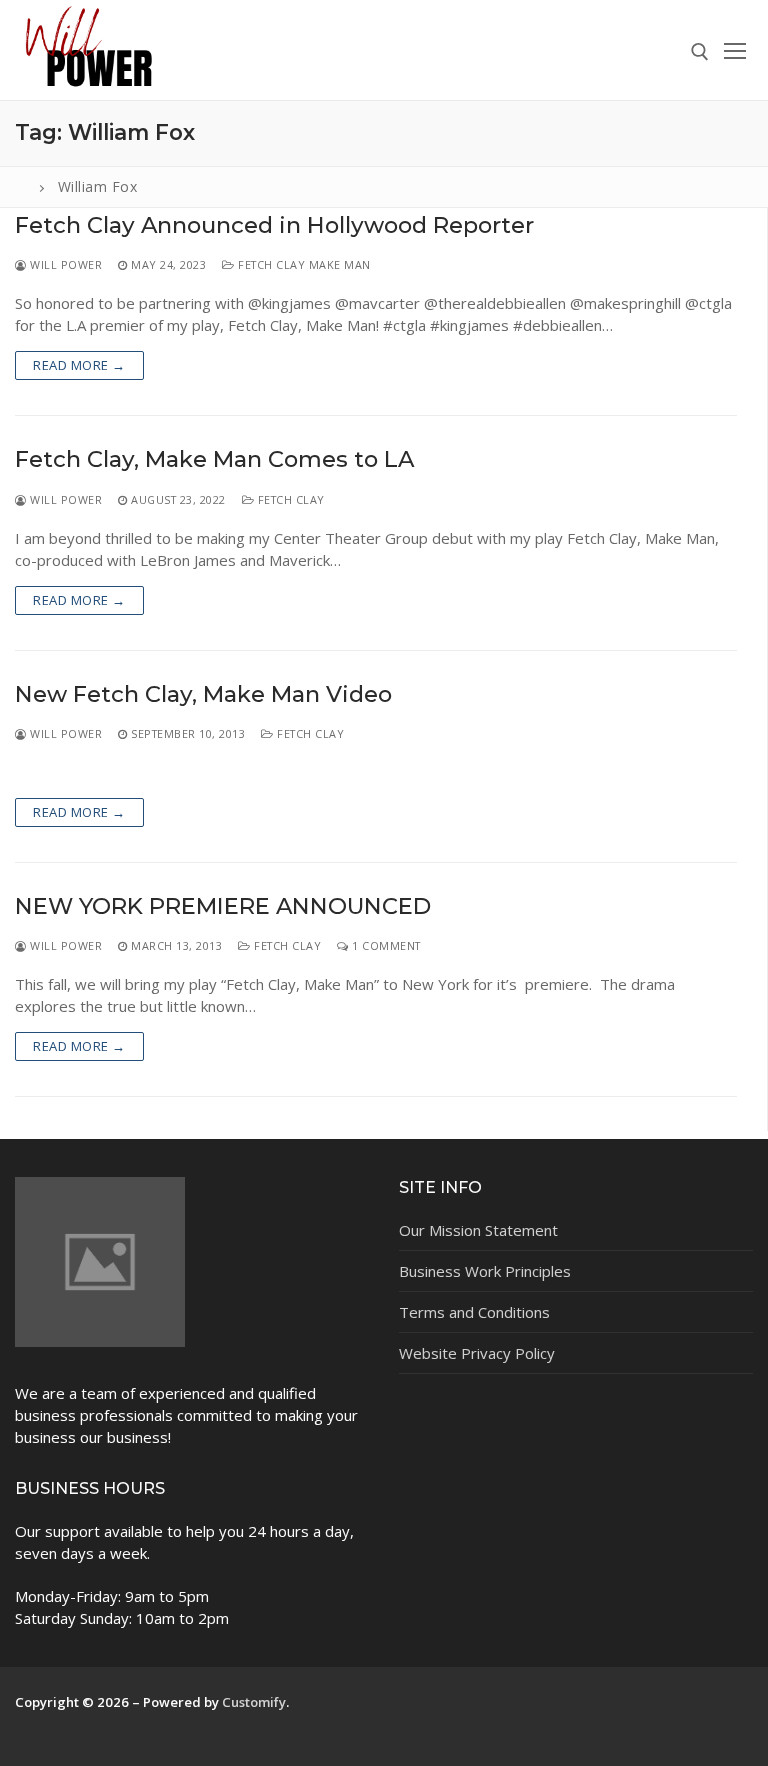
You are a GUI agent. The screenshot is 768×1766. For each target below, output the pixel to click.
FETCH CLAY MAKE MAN (303, 264)
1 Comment (385, 945)
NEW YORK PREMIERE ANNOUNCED (223, 906)
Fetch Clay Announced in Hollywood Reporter (274, 225)
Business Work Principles (485, 1271)
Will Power (64, 264)
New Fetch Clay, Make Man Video (203, 694)
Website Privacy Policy (477, 1353)
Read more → (79, 365)
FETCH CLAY (289, 499)
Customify (254, 1702)
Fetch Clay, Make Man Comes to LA (214, 459)
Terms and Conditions (474, 1312)
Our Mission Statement (478, 1230)
